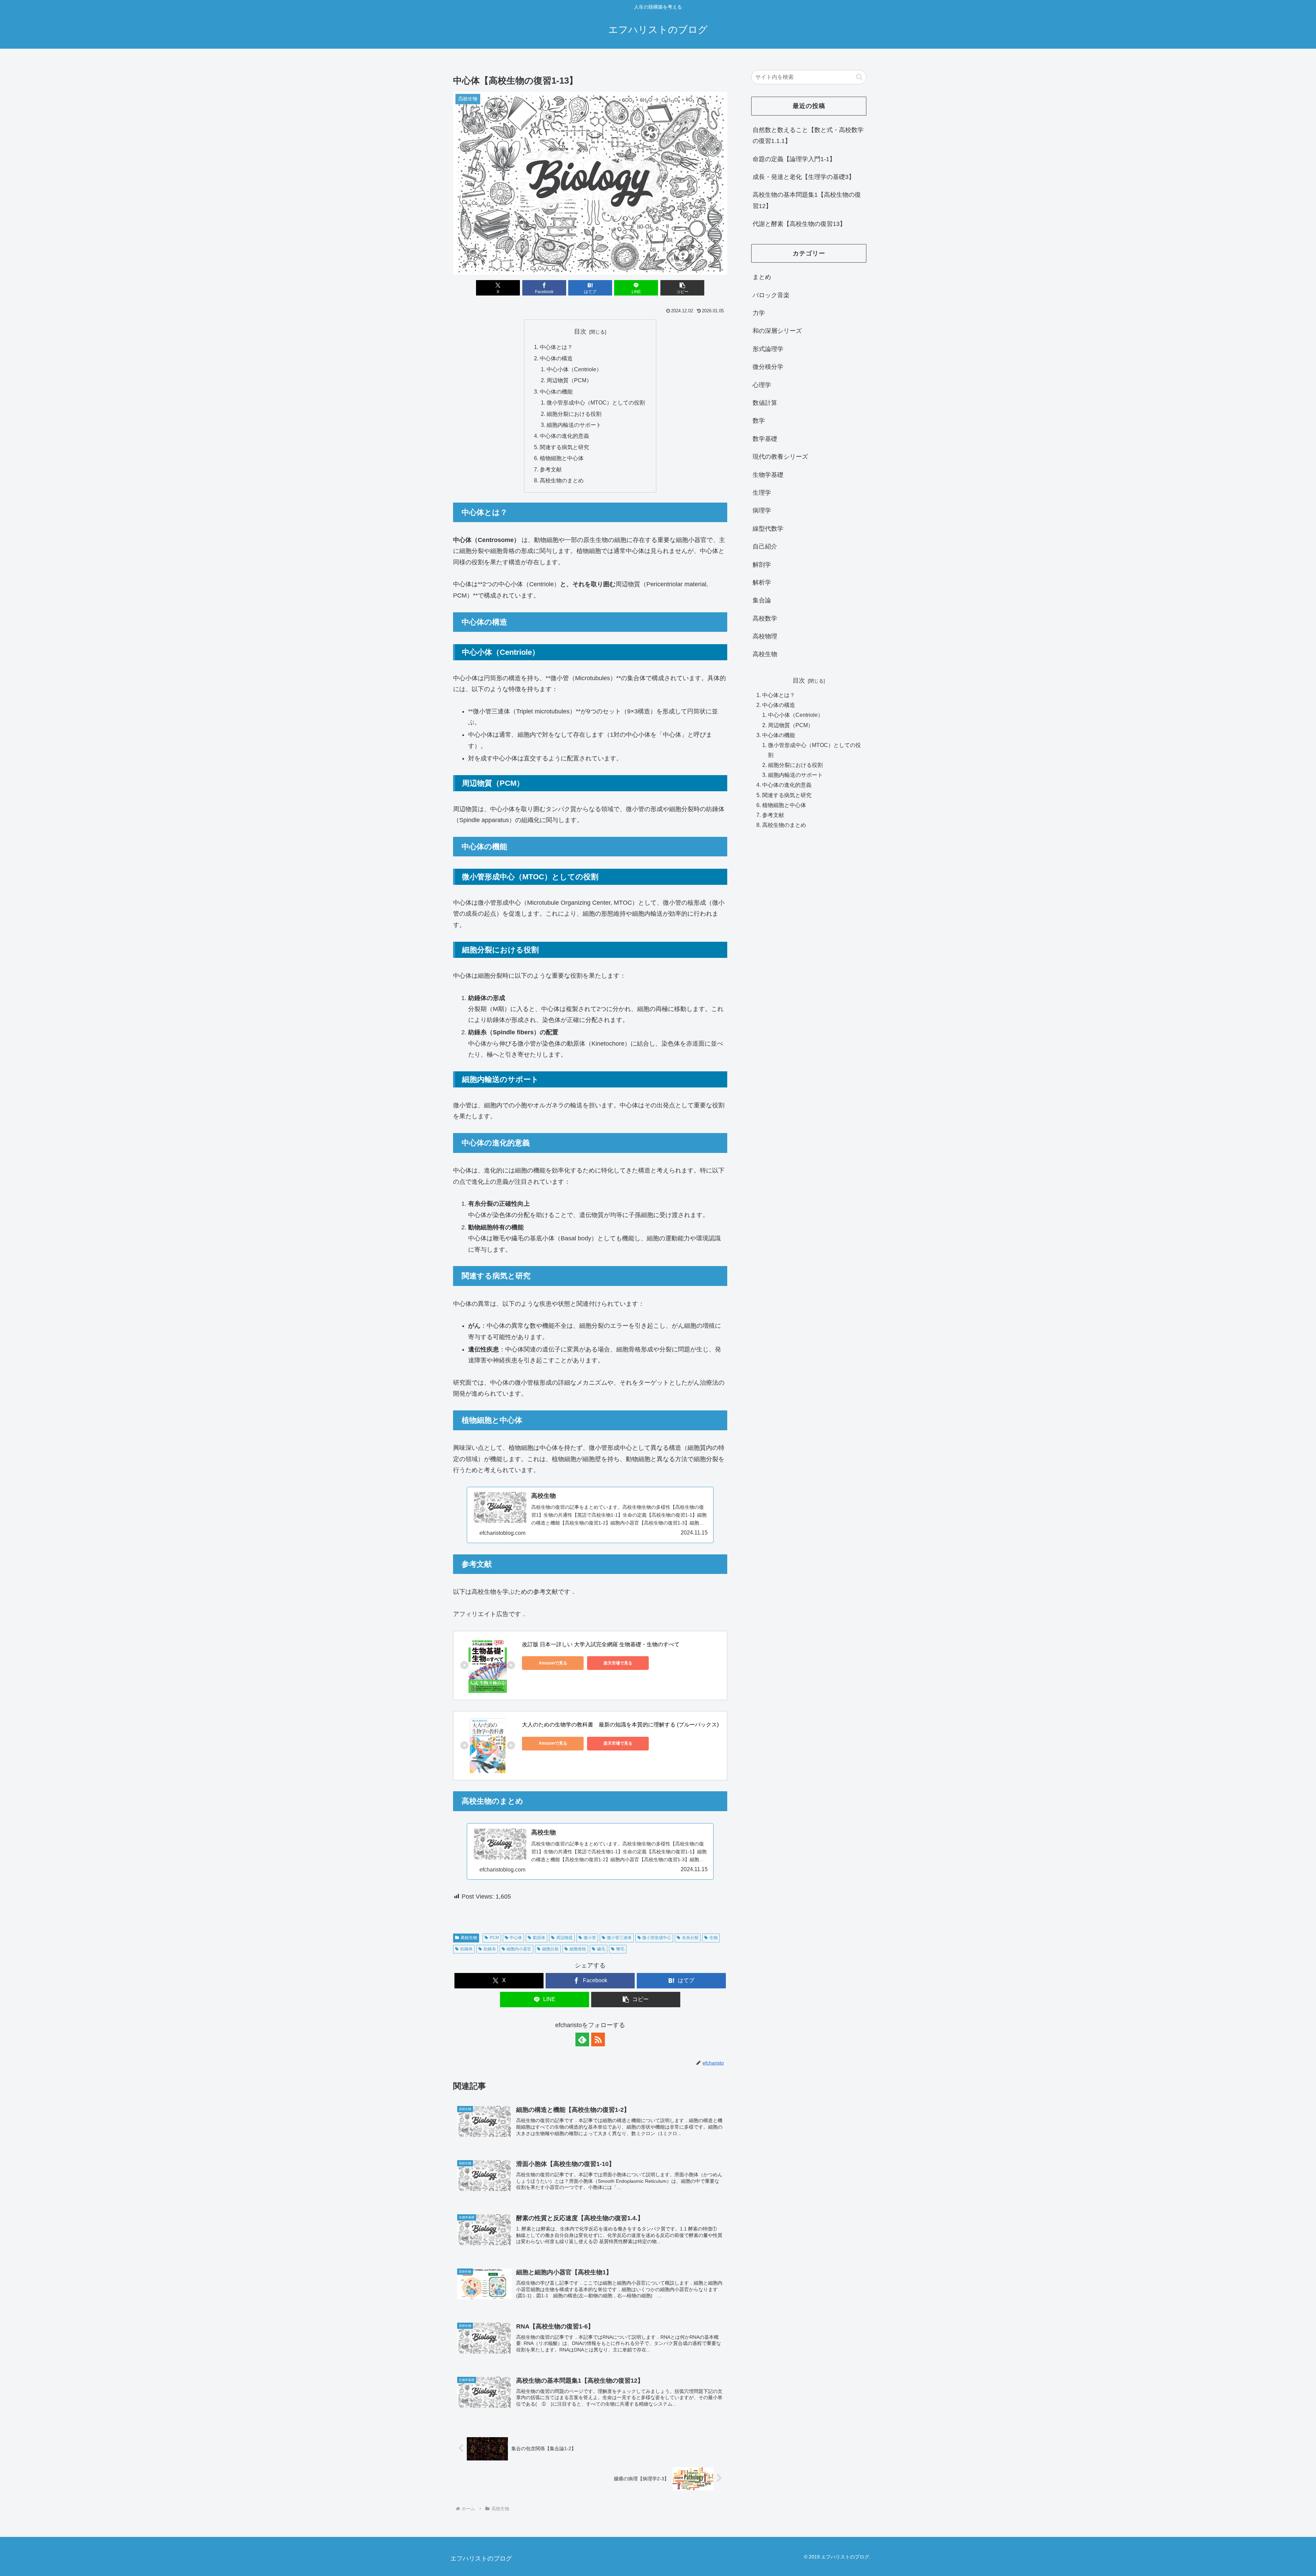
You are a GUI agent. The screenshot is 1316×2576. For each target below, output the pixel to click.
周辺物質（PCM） (569, 380)
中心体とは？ (556, 347)
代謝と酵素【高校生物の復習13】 (799, 224)
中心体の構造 (556, 358)
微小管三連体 (619, 1938)
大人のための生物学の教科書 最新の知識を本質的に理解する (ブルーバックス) (620, 1725)
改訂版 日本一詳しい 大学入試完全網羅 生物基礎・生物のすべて (601, 1644)
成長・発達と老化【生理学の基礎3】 (804, 177)
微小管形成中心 (657, 1938)
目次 (580, 332)
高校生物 (469, 1938)
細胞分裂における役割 (574, 414)
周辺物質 (564, 1938)
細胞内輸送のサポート (574, 425)
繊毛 (601, 1949)
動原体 (539, 1938)
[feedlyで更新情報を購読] (582, 2039)
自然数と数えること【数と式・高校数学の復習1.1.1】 (808, 135)
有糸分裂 (690, 1938)
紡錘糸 (490, 1949)
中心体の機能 (556, 392)
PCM (494, 1938)
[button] (682, 288)
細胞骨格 (578, 1949)
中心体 (516, 1938)
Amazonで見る (553, 1663)
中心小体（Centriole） (574, 369)
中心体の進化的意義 (564, 436)
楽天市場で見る (618, 1663)
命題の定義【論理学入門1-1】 (794, 159)
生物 (714, 1938)
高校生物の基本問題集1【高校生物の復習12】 (807, 200)
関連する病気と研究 (564, 447)
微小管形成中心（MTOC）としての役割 (596, 402)
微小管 (590, 1938)
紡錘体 (466, 1949)
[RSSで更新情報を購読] (598, 2039)
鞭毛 (620, 1949)
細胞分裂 (550, 1949)
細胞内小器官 (519, 1949)
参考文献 (551, 469)
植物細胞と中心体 (562, 458)
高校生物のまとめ (562, 480)
